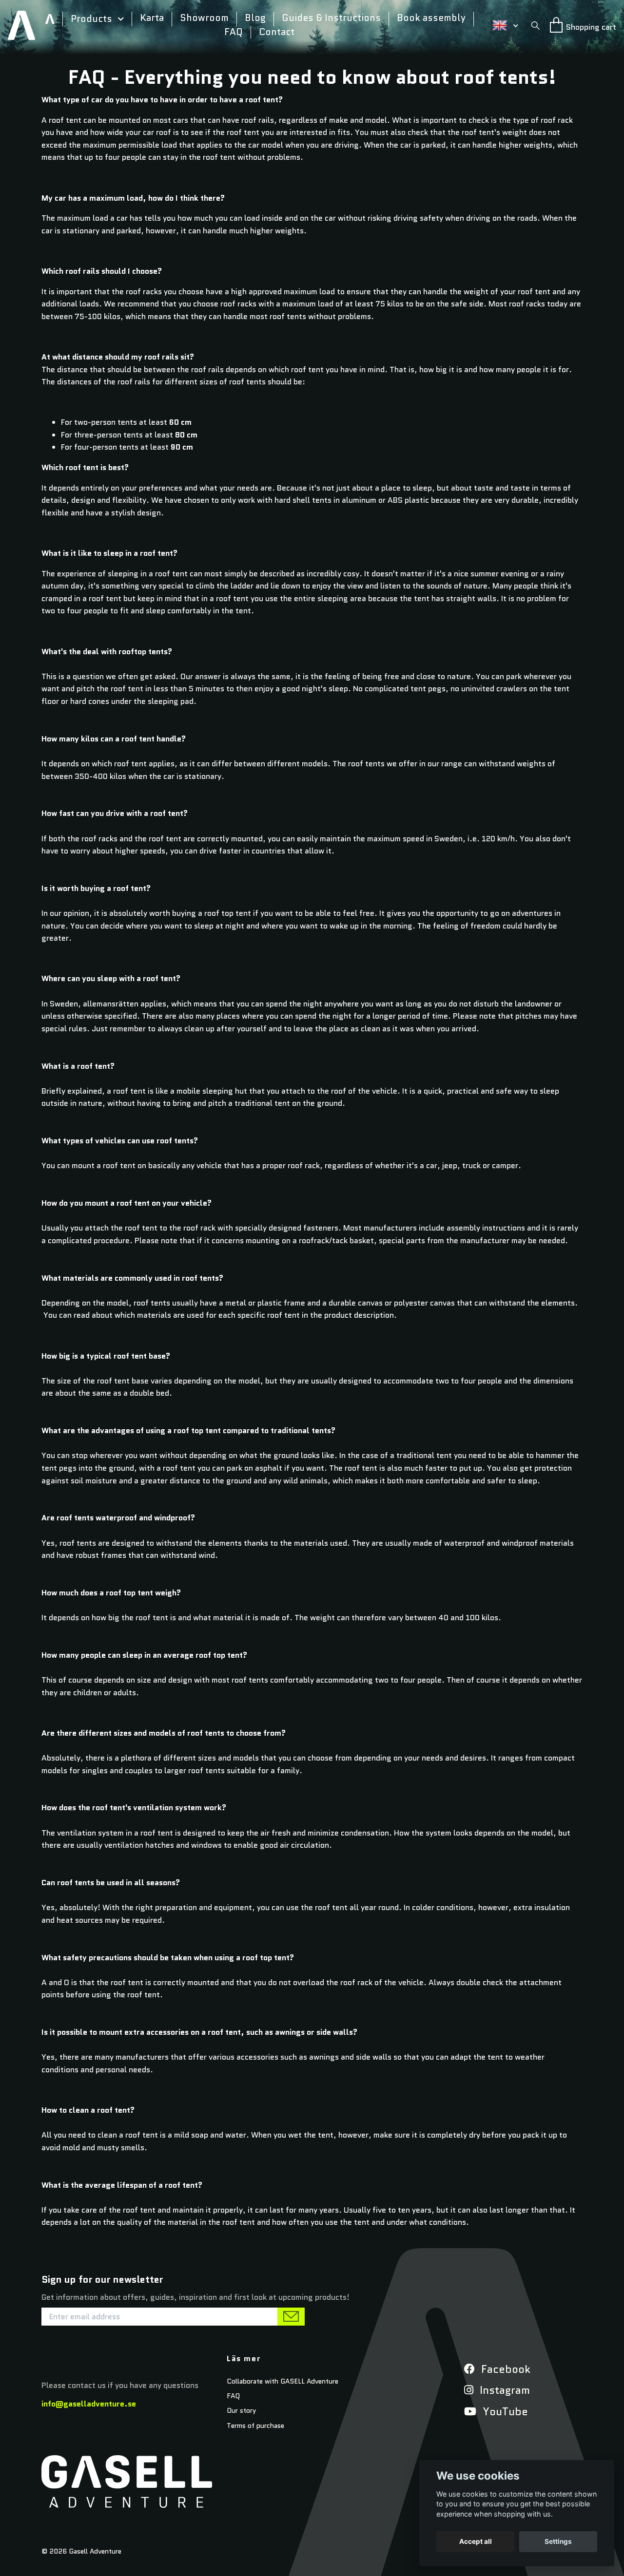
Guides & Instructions (331, 18)
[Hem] (54, 19)
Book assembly (431, 18)
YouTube (504, 2412)
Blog (255, 18)
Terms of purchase (255, 2425)
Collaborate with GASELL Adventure (283, 2381)
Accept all (476, 2541)
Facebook (504, 2369)
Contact (277, 33)
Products (91, 19)
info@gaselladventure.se (89, 2404)
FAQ (234, 33)
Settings (558, 2541)
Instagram (503, 2390)
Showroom (204, 18)
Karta (152, 18)
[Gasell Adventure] (21, 25)
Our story (241, 2410)
